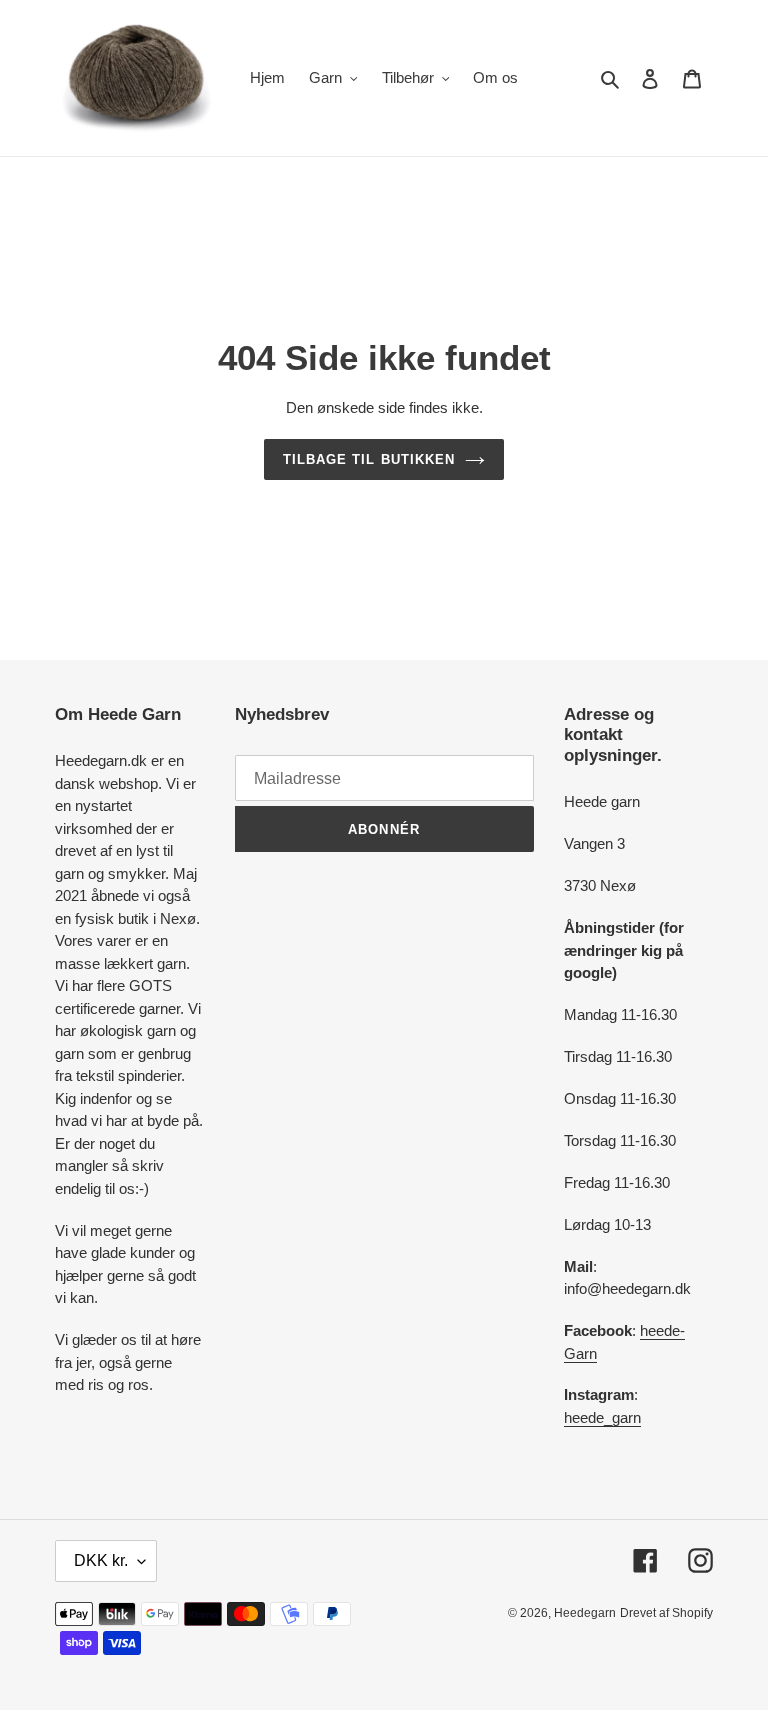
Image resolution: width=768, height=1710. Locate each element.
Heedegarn (585, 1613)
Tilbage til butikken (369, 459)
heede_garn (602, 1417)
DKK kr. (101, 1560)
